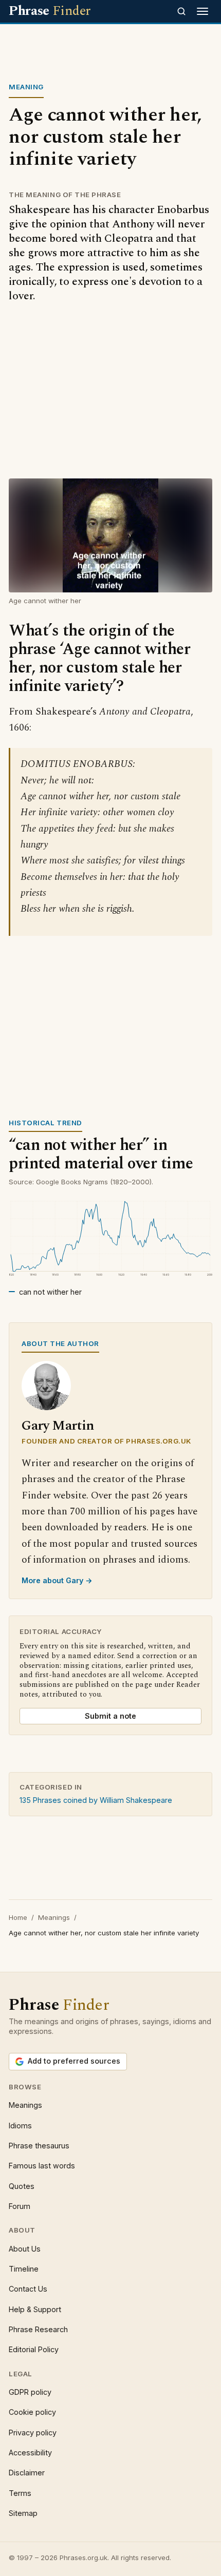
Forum (20, 2206)
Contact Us (28, 2289)
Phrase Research (38, 2329)
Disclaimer (27, 2473)
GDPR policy (30, 2392)
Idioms (20, 2126)
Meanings (54, 1917)
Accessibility (30, 2453)
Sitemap (23, 2513)
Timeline (24, 2269)
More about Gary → (57, 1580)
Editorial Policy (34, 2349)
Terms (20, 2493)
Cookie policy (32, 2412)
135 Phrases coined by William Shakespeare (96, 1800)
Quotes (22, 2186)
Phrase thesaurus (39, 2146)
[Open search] (181, 11)
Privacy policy (33, 2433)
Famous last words (42, 2166)
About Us (25, 2249)
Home (18, 1917)
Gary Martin (58, 1426)
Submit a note (110, 1716)
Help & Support (35, 2309)
